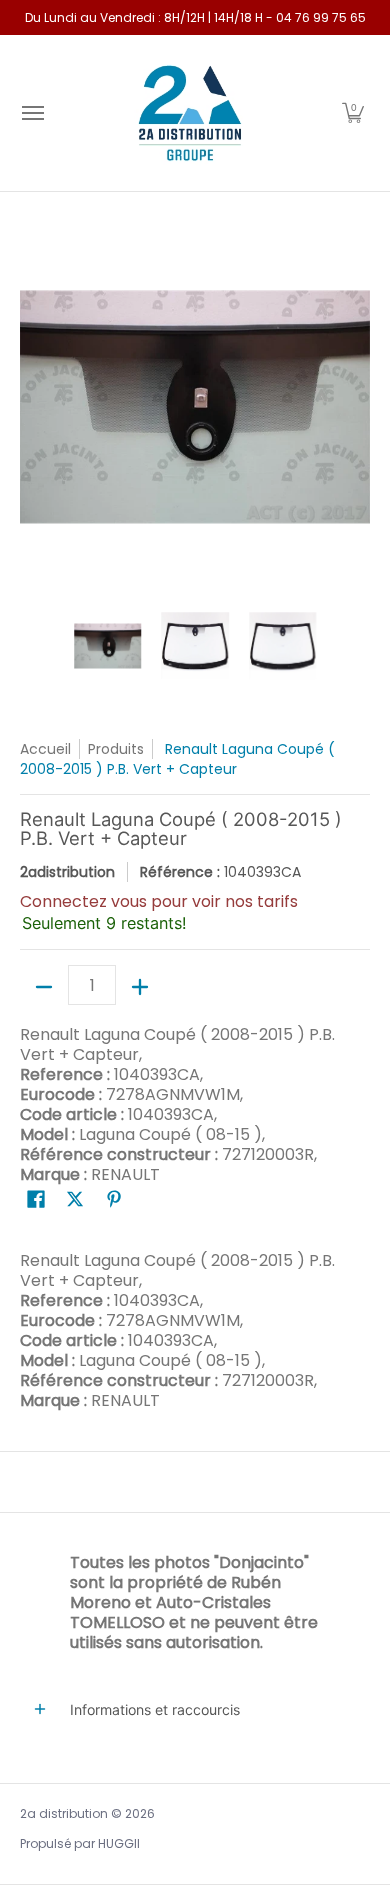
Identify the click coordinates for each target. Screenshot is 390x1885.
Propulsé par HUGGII (80, 1843)
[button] (353, 113)
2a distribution (64, 1813)
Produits (116, 749)
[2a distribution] (190, 113)
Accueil (45, 749)
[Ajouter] (140, 987)
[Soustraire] (44, 987)
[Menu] (32, 113)
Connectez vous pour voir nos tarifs (159, 901)
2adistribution (67, 872)
